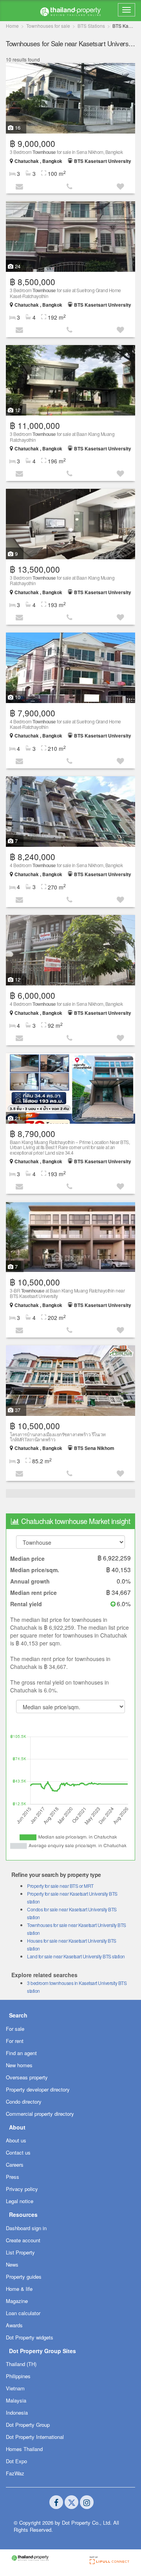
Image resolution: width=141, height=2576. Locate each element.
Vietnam (15, 2388)
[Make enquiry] (20, 186)
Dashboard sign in (26, 2228)
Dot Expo (16, 2461)
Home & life (19, 2289)
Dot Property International (35, 2437)
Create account (23, 2240)
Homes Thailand (24, 2449)
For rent (15, 2041)
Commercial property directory (40, 2114)
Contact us (18, 2152)
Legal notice (20, 2201)
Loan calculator (23, 2313)
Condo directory (24, 2101)
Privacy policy (22, 2189)
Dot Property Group (28, 2425)
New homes (19, 2065)
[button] (121, 186)
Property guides (24, 2277)
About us (16, 2140)
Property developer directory (38, 2089)
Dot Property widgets (30, 2337)
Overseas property (27, 2077)
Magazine (17, 2301)
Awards (14, 2325)
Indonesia (17, 2412)
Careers (15, 2165)
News (12, 2264)
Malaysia (16, 2400)
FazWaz (15, 2473)
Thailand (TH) (21, 2364)
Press (13, 2177)
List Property (20, 2252)
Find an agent (21, 2053)
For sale (15, 2029)
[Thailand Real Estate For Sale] (70, 11)
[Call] (70, 186)
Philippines (18, 2376)
